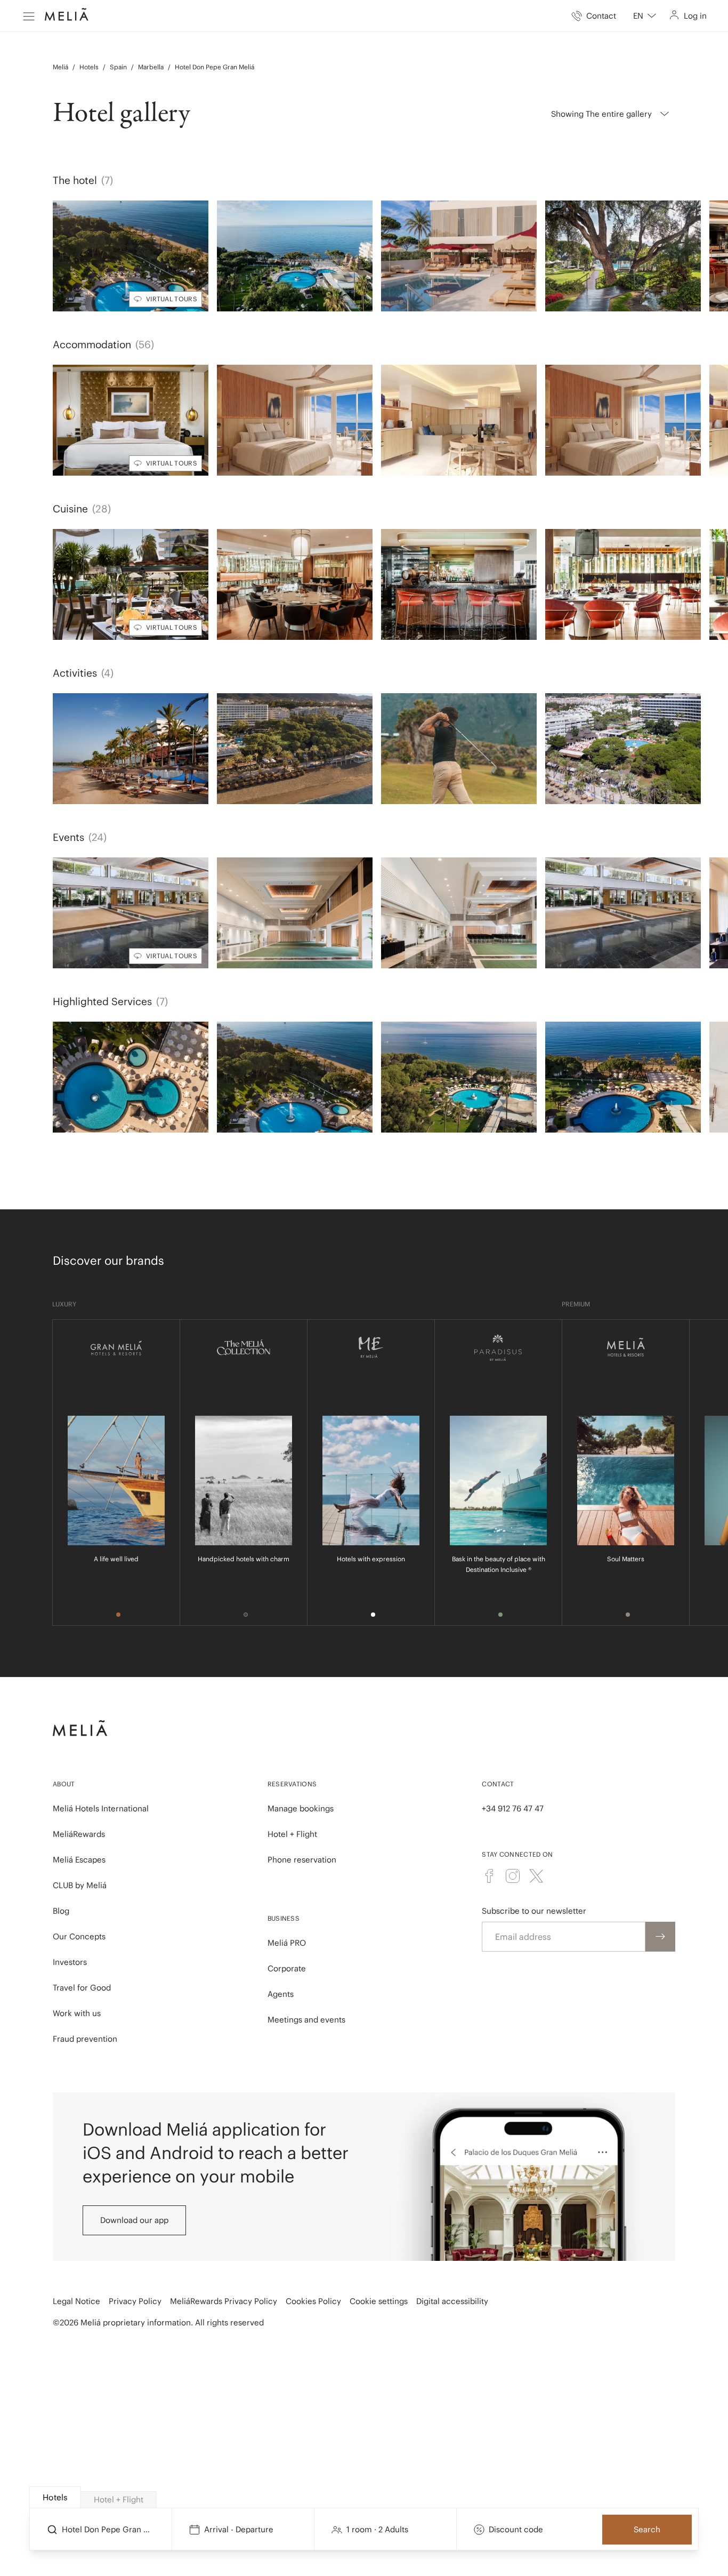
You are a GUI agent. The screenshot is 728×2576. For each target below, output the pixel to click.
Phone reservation (302, 1860)
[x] (536, 1876)
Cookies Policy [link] (313, 2301)
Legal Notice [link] (76, 2301)
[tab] (55, 2497)
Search (647, 2529)
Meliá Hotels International (101, 1808)
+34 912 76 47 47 (513, 1808)
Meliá (60, 67)
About (64, 1784)
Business (284, 1918)
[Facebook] (489, 1876)
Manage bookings (301, 1808)
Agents (281, 1994)
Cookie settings (379, 2301)
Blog (61, 1911)
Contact (498, 1784)
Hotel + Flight (292, 1834)
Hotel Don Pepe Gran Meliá (215, 67)
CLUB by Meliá (80, 1885)
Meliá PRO (287, 1943)
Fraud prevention (85, 2039)
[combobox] (645, 16)
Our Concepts (79, 1936)
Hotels (89, 67)
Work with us (77, 2013)
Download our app (134, 2220)
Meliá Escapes (79, 1860)
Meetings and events (306, 2020)
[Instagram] (513, 1876)
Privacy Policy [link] (135, 2301)
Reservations (292, 1784)
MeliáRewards (79, 1834)
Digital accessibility (452, 2301)
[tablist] (365, 2498)
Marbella (151, 67)
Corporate (287, 1968)
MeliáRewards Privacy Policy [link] (224, 2301)
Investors (70, 1962)
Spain (118, 67)
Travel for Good (82, 1988)
